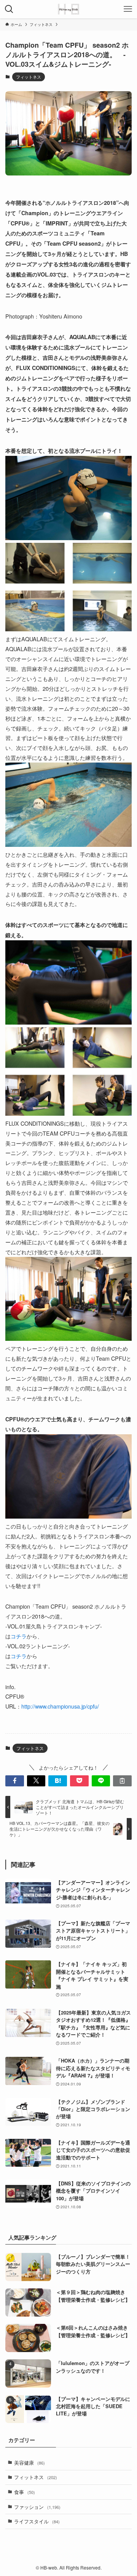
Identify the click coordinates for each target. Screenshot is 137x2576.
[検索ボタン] (9, 9)
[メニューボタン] (128, 9)
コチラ (19, 1636)
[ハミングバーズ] (68, 9)
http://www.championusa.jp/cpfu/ (60, 1706)
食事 (25, 2492)
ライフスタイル (37, 2521)
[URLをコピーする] (122, 1781)
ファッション (37, 2507)
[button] (15, 1781)
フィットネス (29, 77)
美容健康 (29, 2463)
